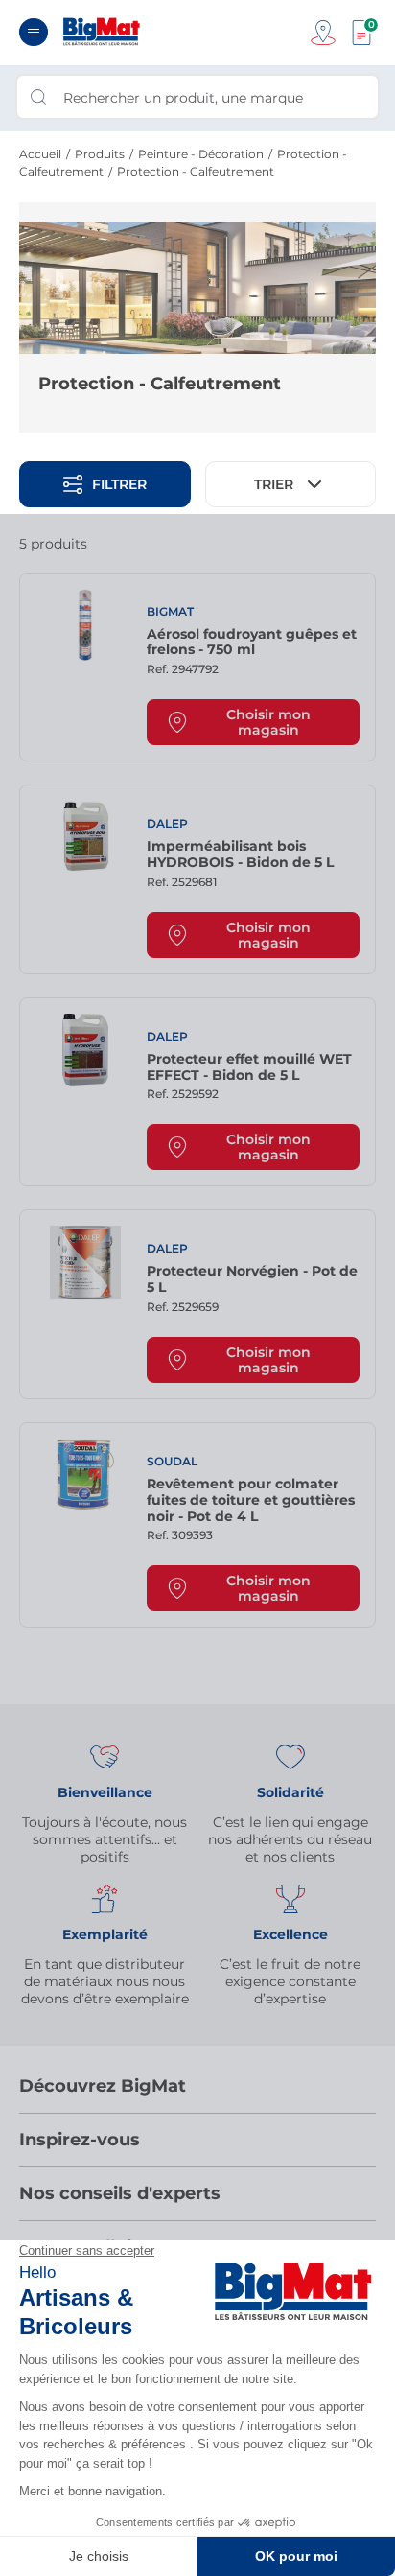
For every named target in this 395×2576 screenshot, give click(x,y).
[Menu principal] (34, 32)
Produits (100, 154)
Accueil (40, 154)
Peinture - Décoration (201, 154)
